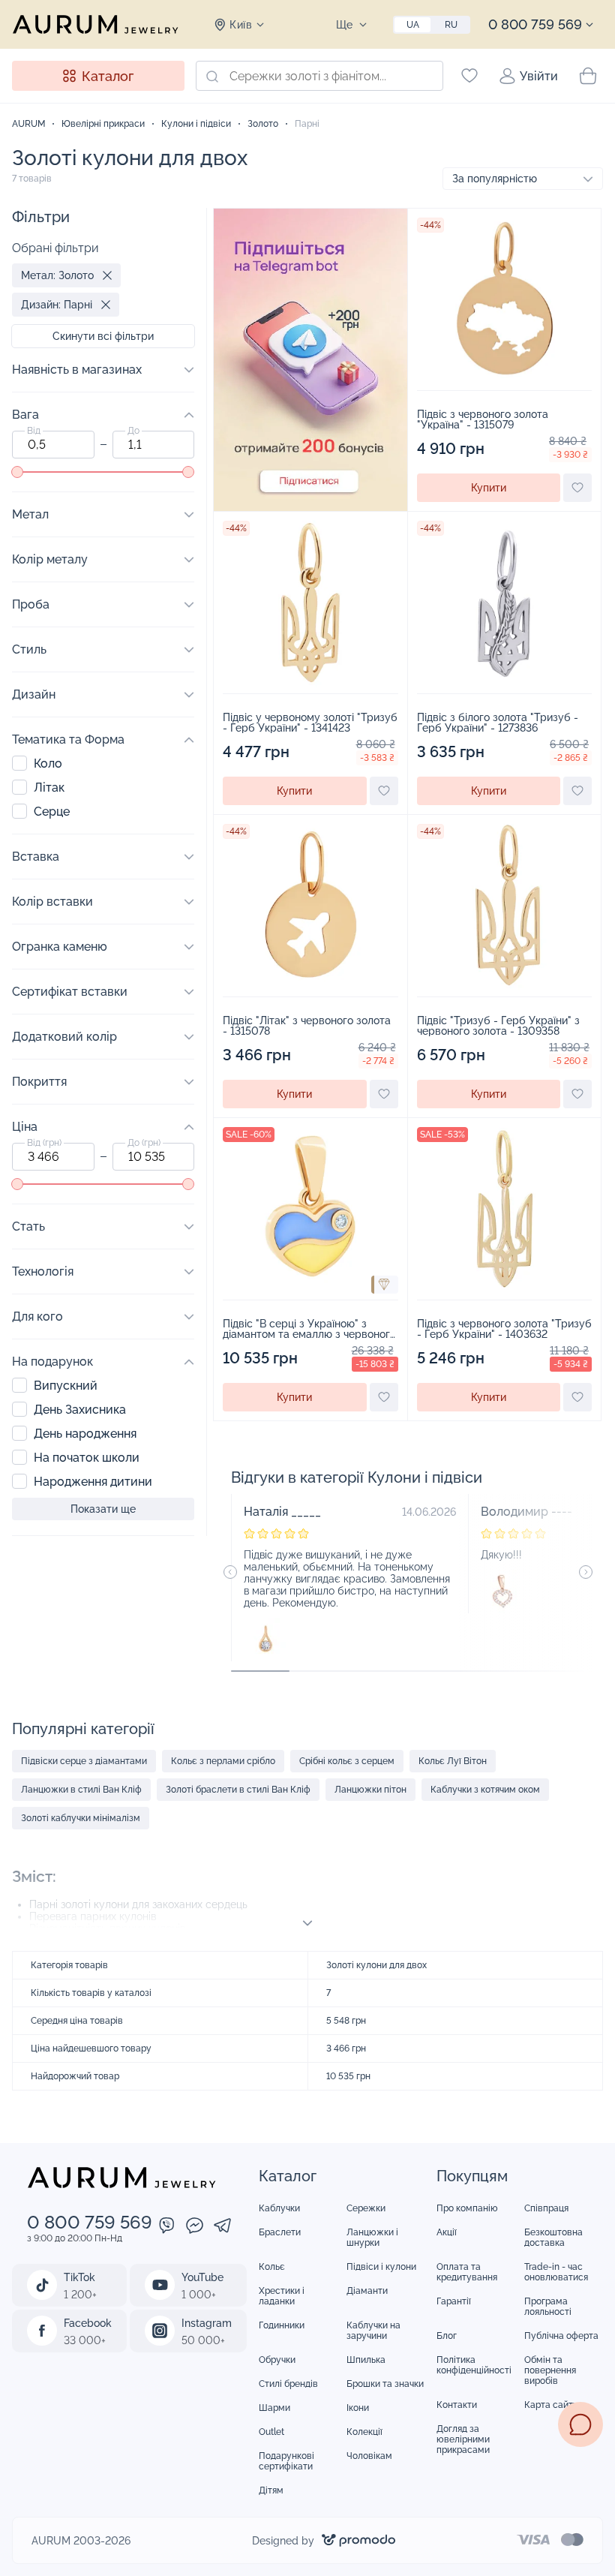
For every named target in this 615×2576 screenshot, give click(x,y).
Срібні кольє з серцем (347, 1761)
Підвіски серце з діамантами (84, 1761)
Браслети (280, 2232)
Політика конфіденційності (474, 2365)
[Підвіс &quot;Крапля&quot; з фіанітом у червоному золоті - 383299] (265, 1640)
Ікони (358, 2408)
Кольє (272, 2267)
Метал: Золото (57, 275)
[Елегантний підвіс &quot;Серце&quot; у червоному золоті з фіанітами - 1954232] (502, 1592)
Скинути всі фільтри (103, 336)
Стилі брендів (288, 2384)
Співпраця (546, 2208)
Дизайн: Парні (57, 305)
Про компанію (467, 2208)
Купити (489, 488)
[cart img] (505, 299)
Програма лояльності (548, 2307)
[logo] (95, 24)
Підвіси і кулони (381, 2267)
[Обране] (469, 76)
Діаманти (367, 2291)
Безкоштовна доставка (553, 2238)
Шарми (274, 2408)
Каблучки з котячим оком (485, 1790)
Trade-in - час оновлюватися (556, 2272)
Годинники (282, 2325)
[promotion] (310, 507)
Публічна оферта (561, 2336)
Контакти (457, 2405)
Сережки (366, 2208)
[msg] (580, 2424)
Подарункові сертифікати (286, 2461)
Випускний (66, 1386)
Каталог (108, 76)
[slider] (17, 472)
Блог (447, 2336)
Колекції (364, 2432)
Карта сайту (551, 2405)
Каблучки (279, 2208)
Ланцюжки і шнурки (372, 2238)
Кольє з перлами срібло (223, 1761)
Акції (447, 2232)
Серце (52, 812)
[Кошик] (588, 76)
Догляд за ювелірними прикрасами (463, 2439)
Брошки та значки (385, 2384)
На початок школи (87, 1458)
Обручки (277, 2360)
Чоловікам (369, 2456)
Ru (451, 25)
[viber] (167, 2227)
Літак (49, 788)
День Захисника (80, 1410)
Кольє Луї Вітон (453, 1761)
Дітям (271, 2490)
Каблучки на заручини (373, 2331)
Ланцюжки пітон (370, 1790)
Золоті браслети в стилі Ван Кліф (238, 1790)
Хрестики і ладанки (282, 2296)
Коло (48, 763)
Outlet (271, 2432)
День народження (85, 1434)
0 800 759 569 (535, 24)
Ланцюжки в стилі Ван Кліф (81, 1790)
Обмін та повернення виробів (550, 2370)
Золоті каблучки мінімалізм (81, 1818)
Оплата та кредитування (467, 2272)
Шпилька (366, 2360)
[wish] (577, 488)
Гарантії (454, 2301)
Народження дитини (93, 1482)
